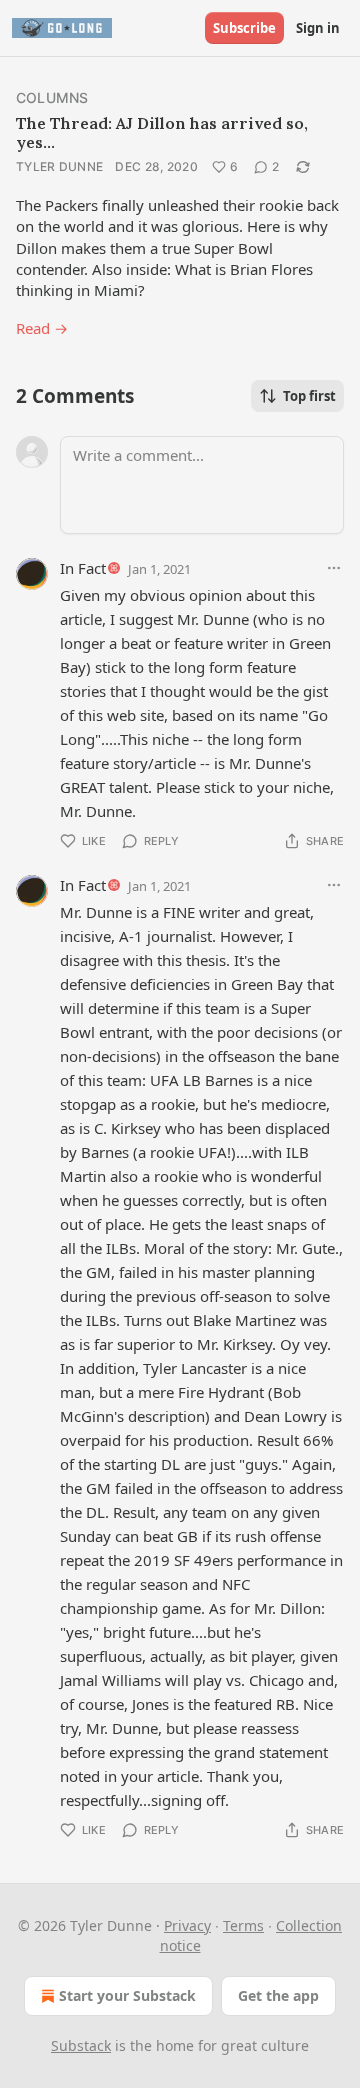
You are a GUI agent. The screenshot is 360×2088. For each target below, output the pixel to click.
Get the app (278, 1995)
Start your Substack (127, 1995)
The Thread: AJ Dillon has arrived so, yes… (162, 132)
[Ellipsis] (334, 568)
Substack (81, 2045)
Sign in (318, 28)
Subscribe (244, 28)
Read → (42, 328)
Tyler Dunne (59, 166)
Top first (309, 396)
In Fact (83, 568)
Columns (52, 97)
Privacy (187, 1925)
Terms (243, 1925)
